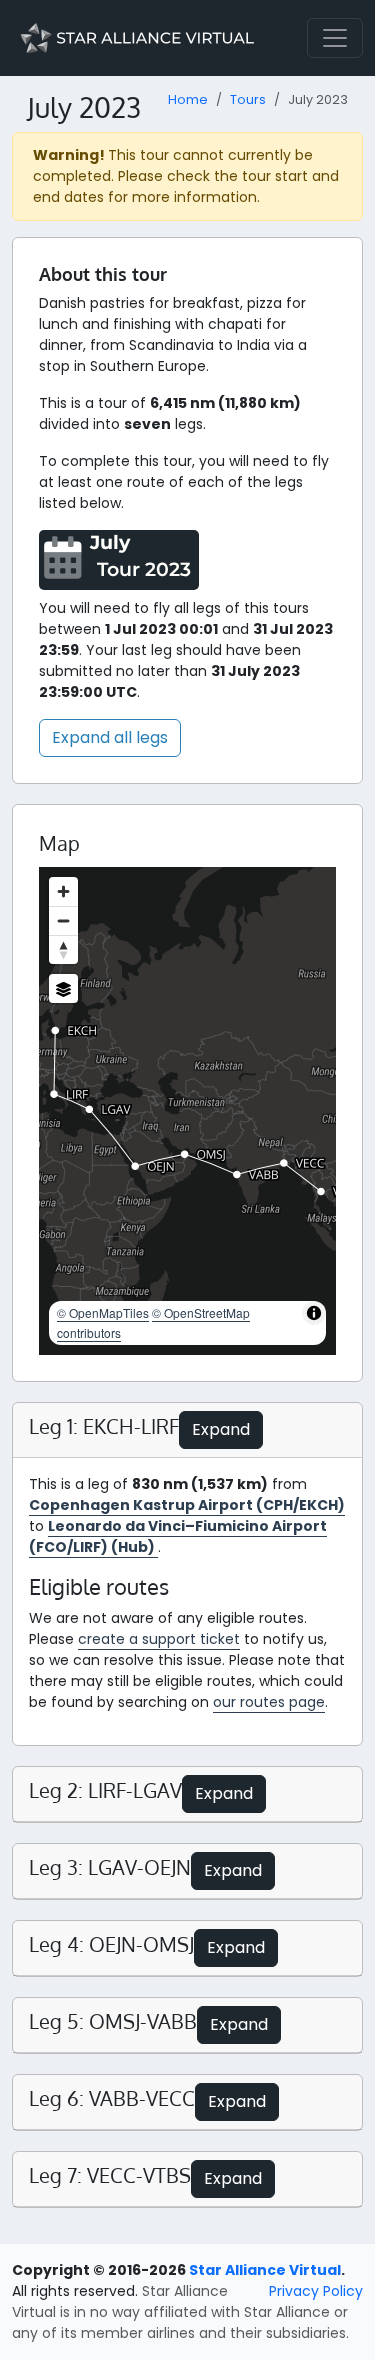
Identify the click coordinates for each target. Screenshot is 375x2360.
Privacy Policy (316, 2291)
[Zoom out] (63, 920)
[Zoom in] (63, 891)
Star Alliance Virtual (265, 2270)
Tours (248, 99)
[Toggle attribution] (314, 1313)
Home (188, 99)
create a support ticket (159, 1639)
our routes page (269, 1702)
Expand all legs (110, 737)
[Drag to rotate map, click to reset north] (63, 949)
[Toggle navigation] (335, 38)
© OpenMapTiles (103, 1312)
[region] (187, 1111)
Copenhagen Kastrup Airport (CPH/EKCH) (187, 1505)
